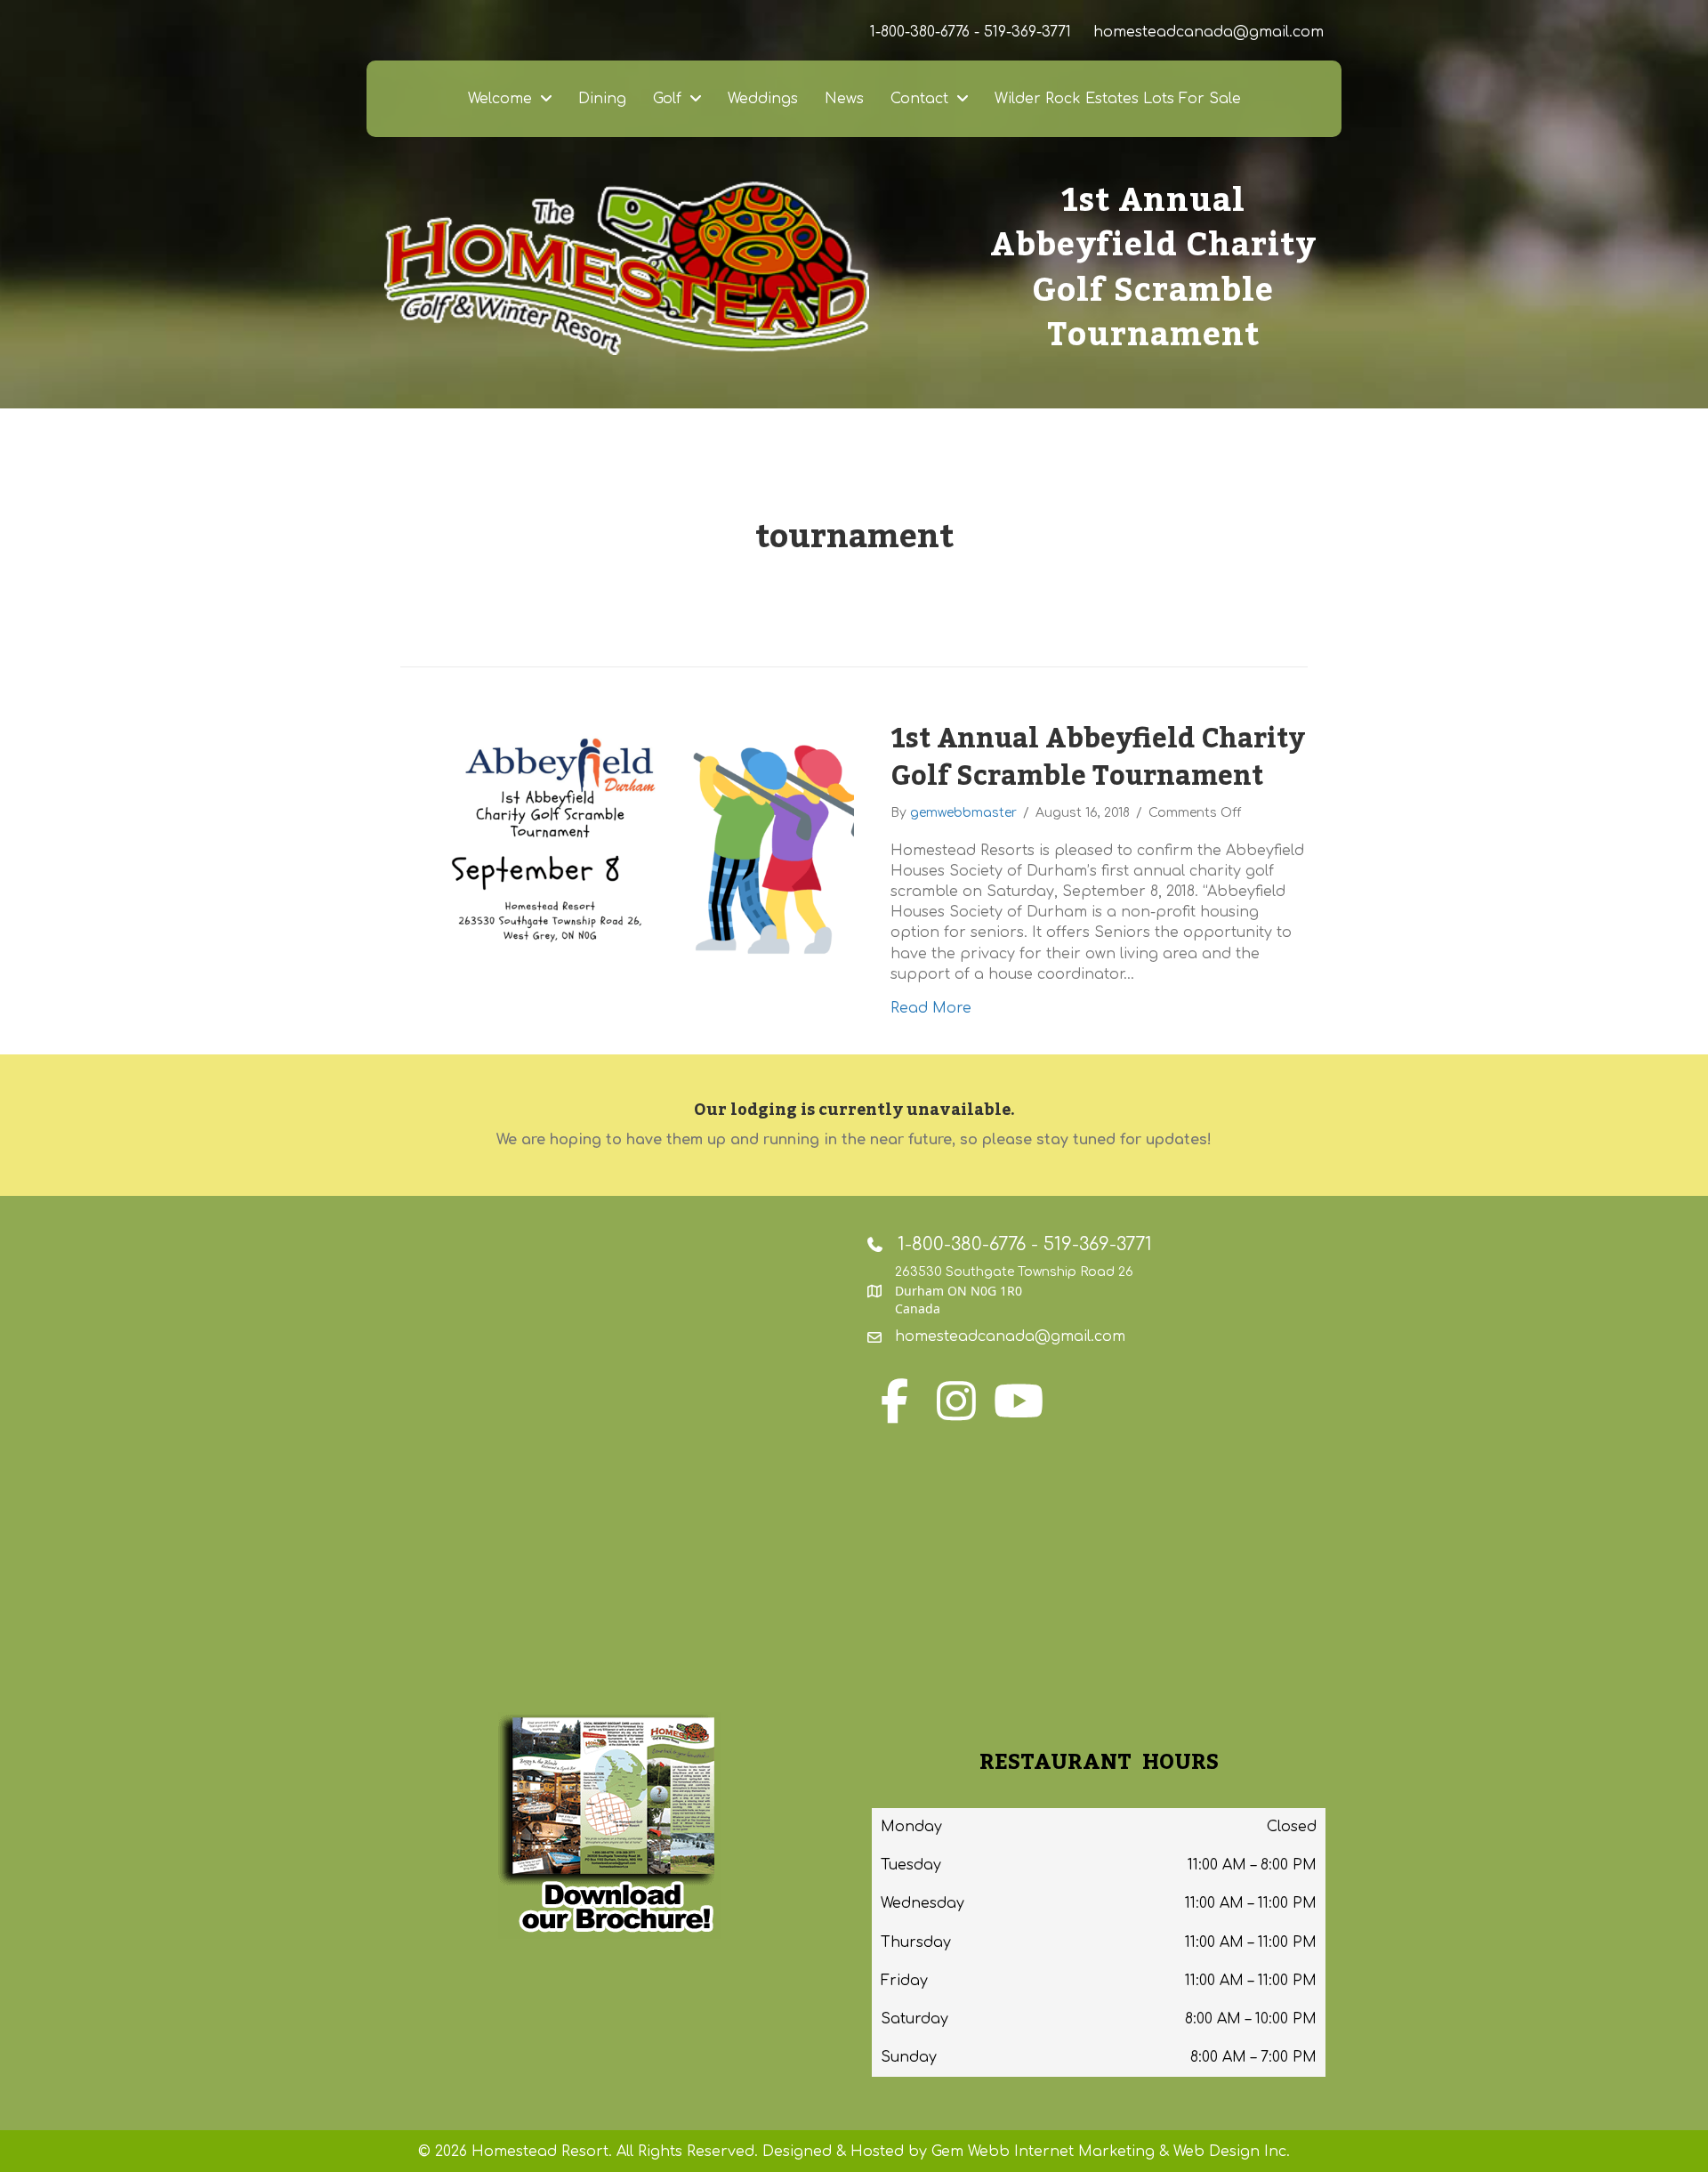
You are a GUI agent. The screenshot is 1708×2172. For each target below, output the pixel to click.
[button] (894, 1401)
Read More (931, 1008)
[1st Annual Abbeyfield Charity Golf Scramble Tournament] (627, 848)
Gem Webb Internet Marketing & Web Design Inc (1109, 2152)
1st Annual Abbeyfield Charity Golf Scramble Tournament (1098, 758)
